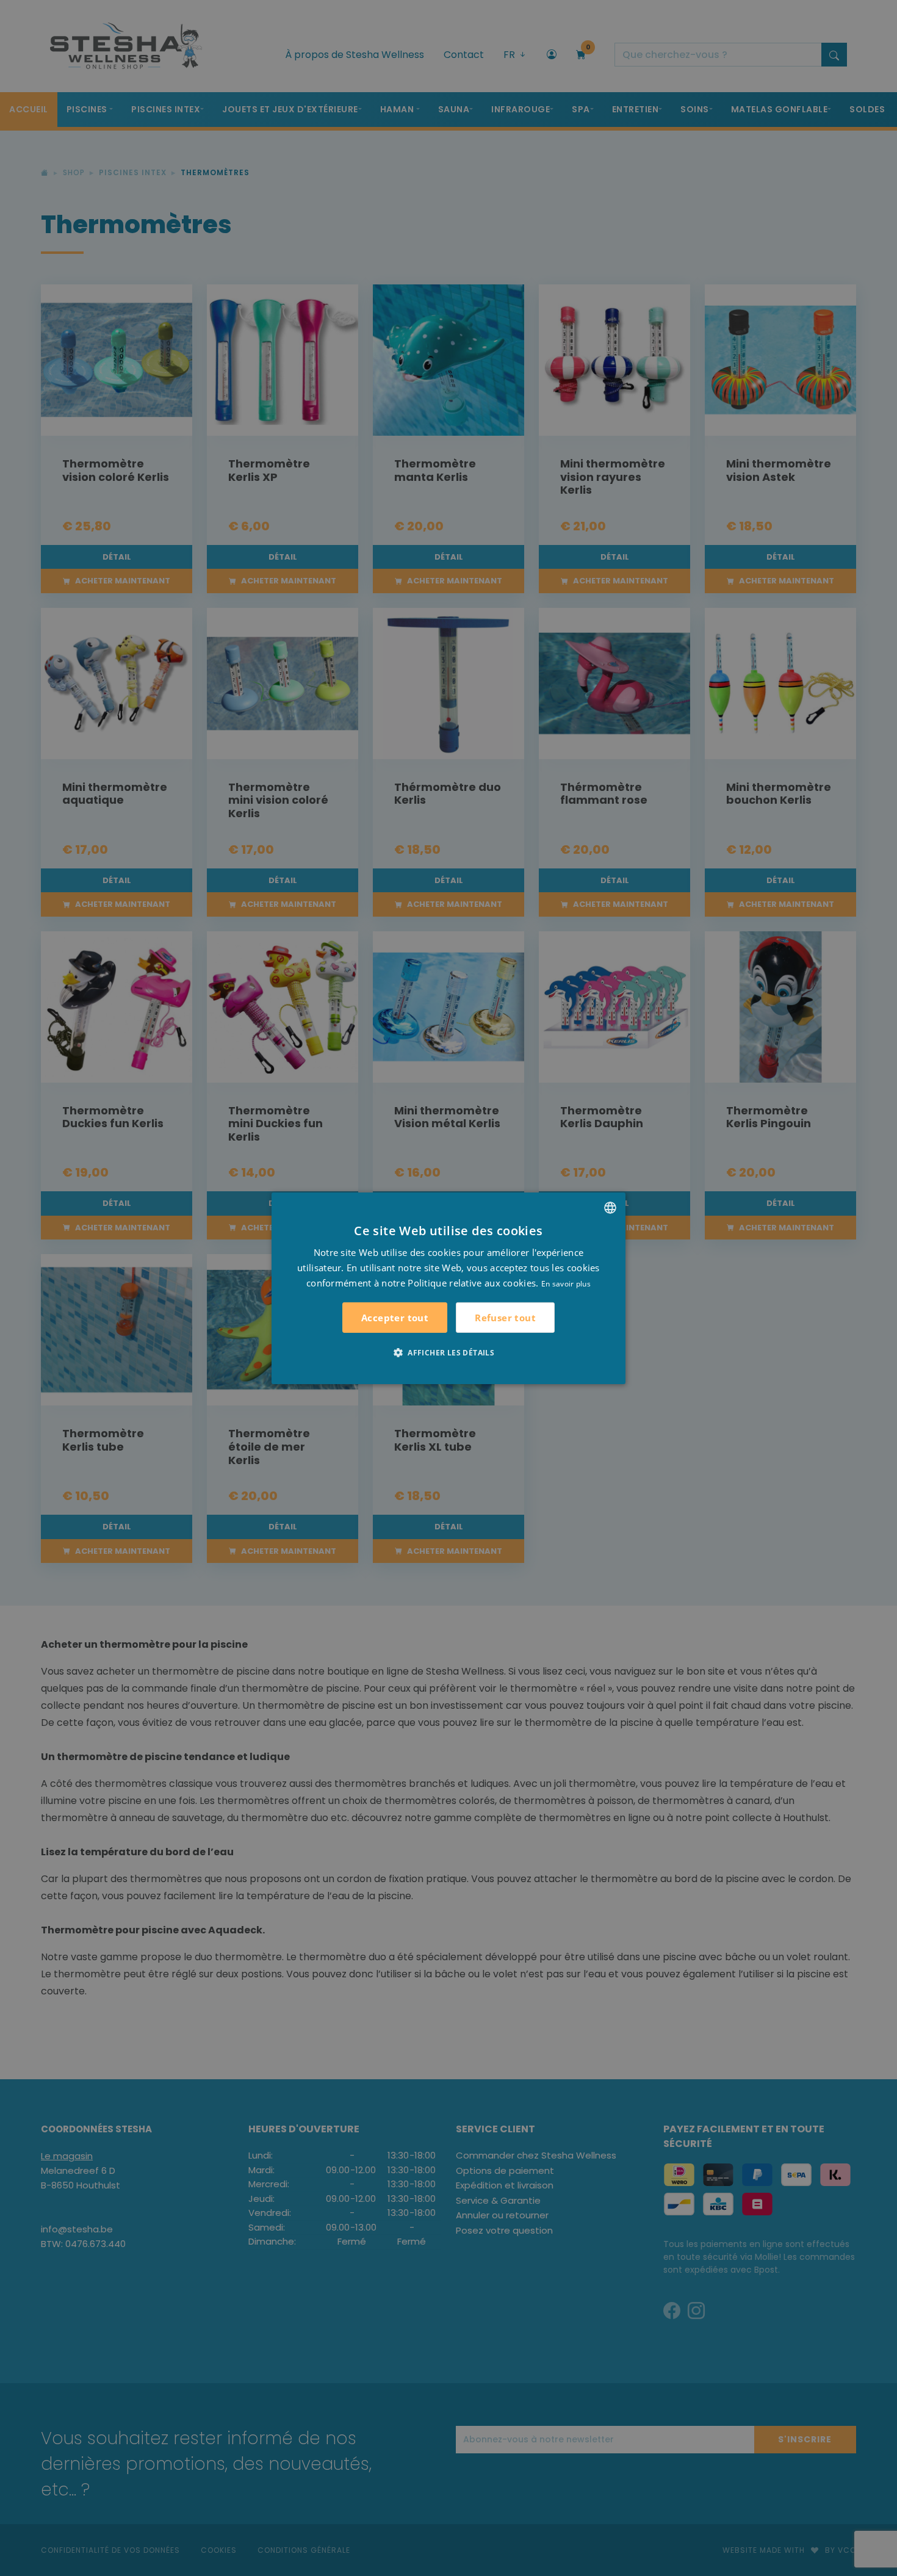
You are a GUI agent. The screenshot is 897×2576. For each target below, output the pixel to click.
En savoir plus (566, 1283)
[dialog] (448, 1288)
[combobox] (610, 1207)
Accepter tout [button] (395, 1318)
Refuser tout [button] (505, 1317)
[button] (448, 1352)
